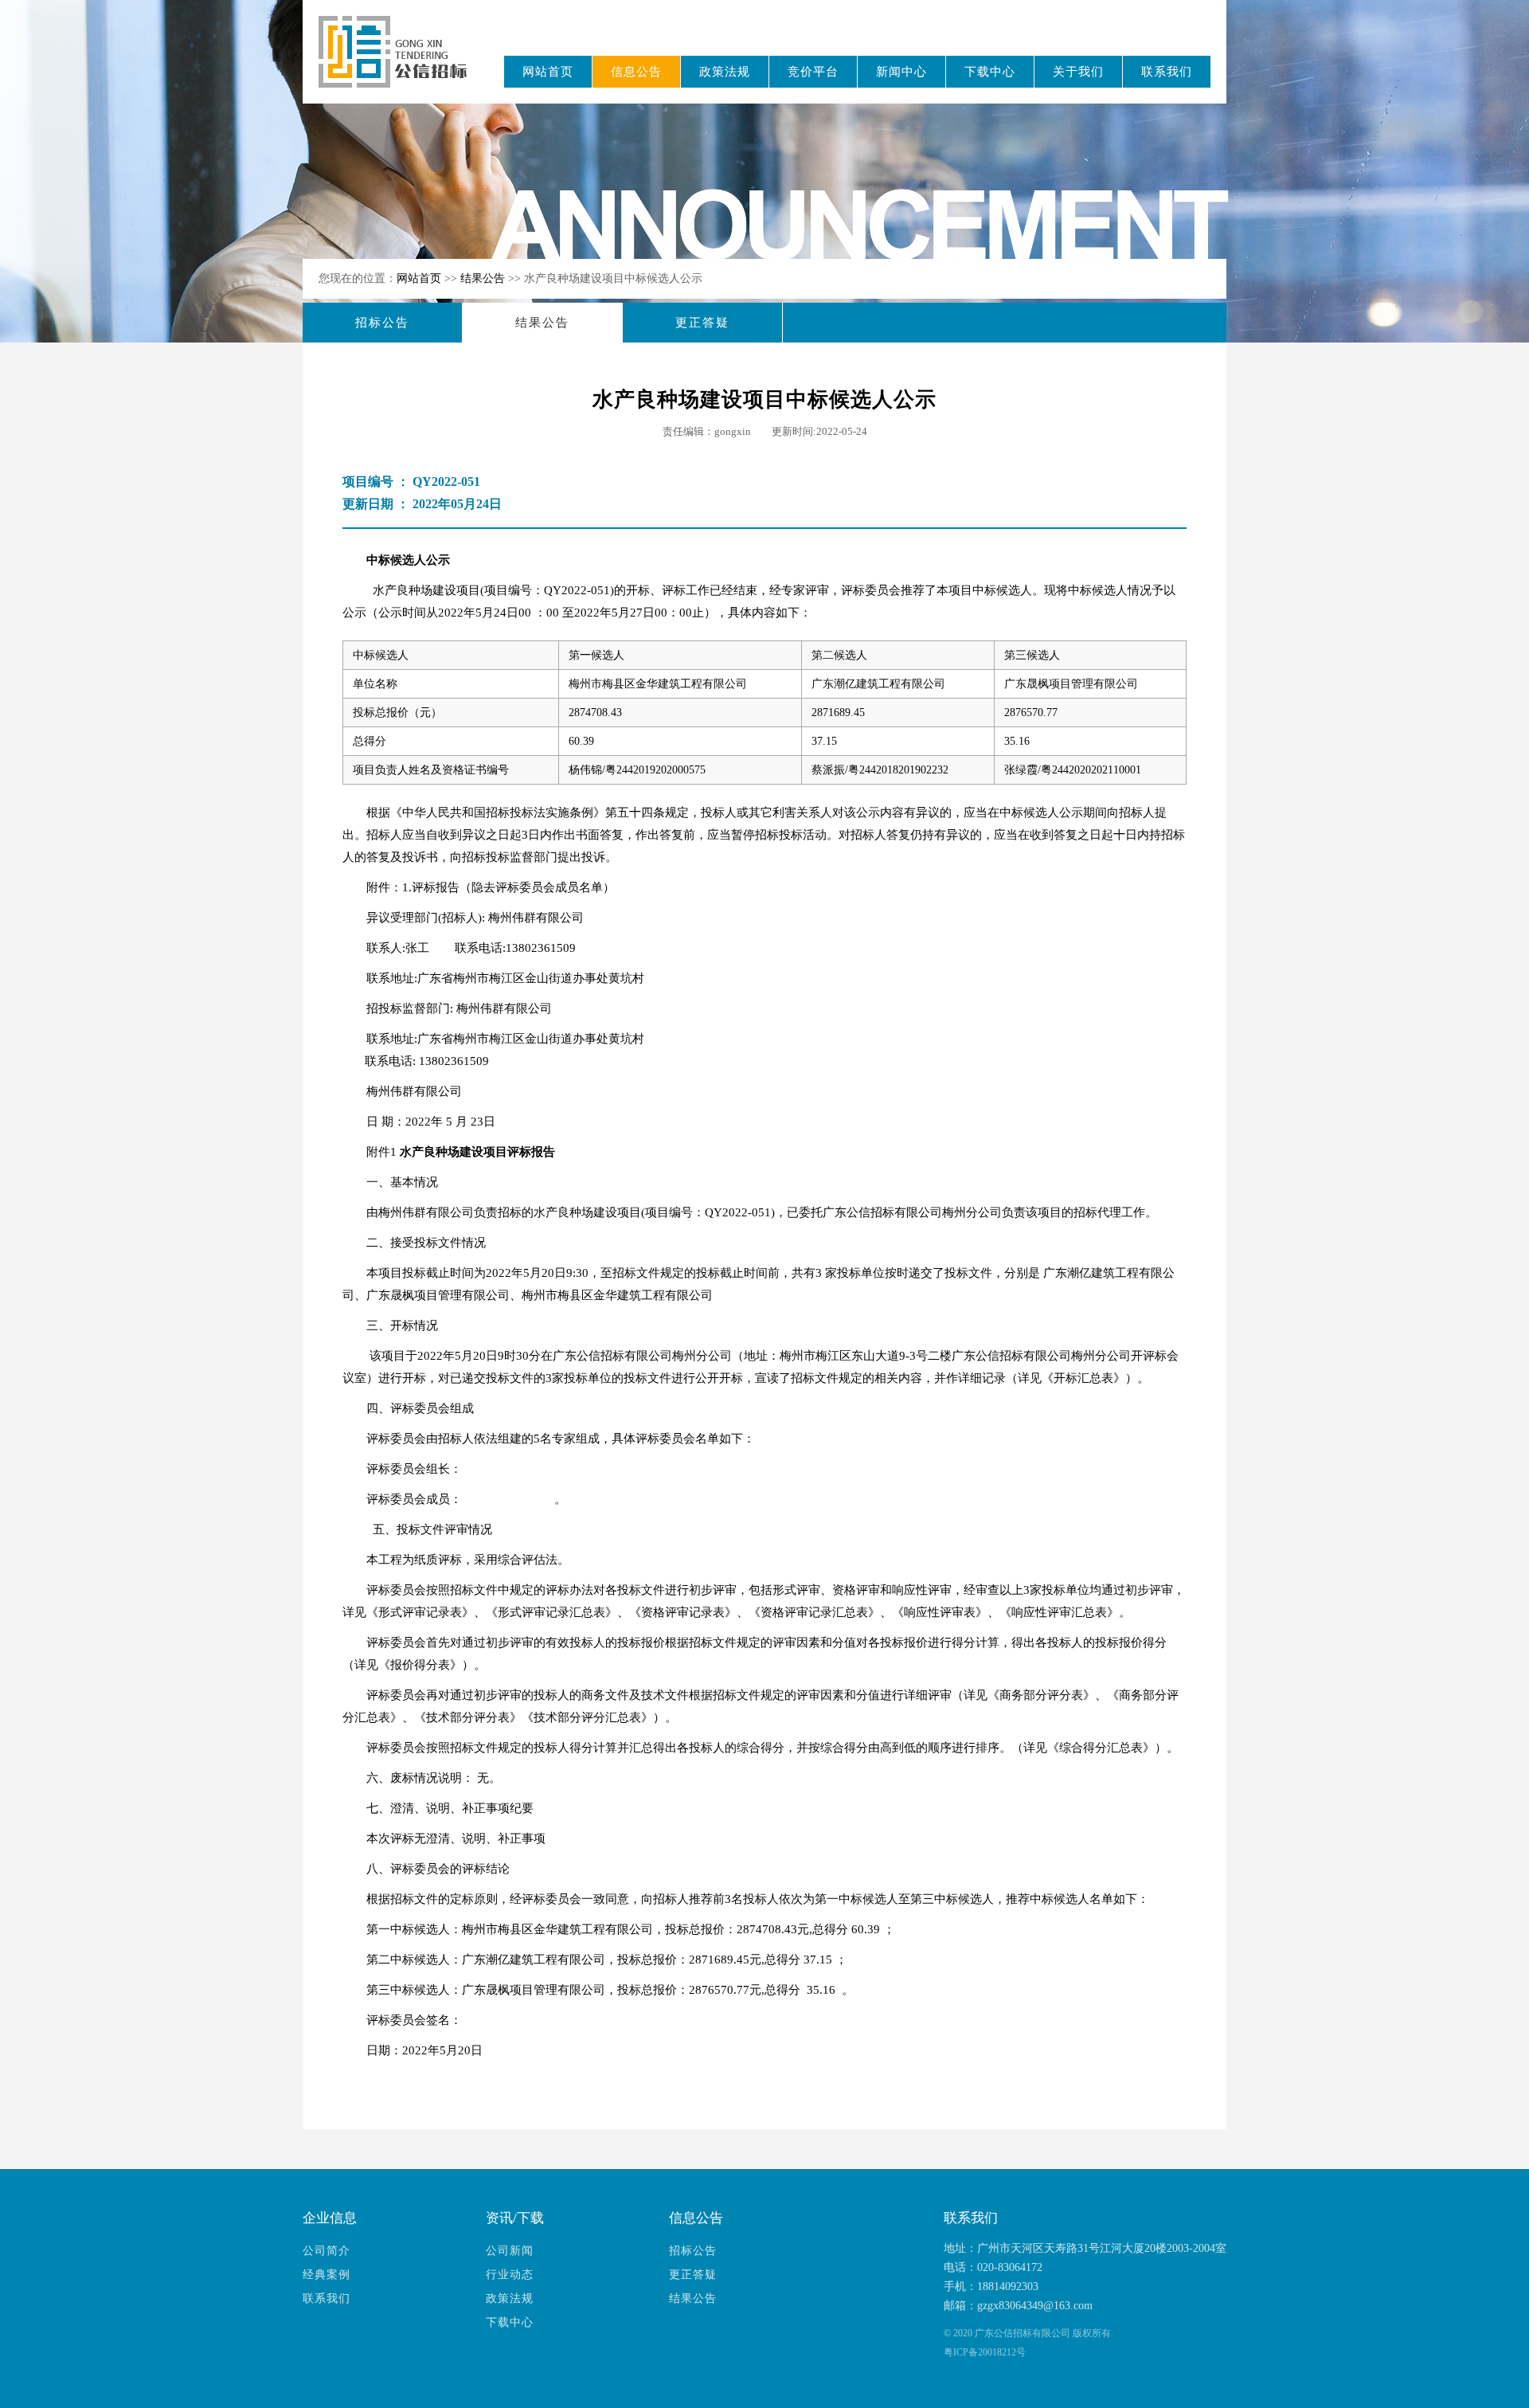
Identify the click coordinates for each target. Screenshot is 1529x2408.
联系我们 (1167, 72)
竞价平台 (813, 72)
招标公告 (382, 323)
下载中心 (990, 72)
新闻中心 (901, 72)
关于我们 (1078, 72)
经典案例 (327, 2275)
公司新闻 (510, 2251)
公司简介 (327, 2251)
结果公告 (484, 278)
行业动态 (510, 2275)
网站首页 (548, 72)
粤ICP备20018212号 (985, 2352)
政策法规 (725, 72)
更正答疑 (702, 323)
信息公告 (636, 72)
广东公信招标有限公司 (400, 63)
